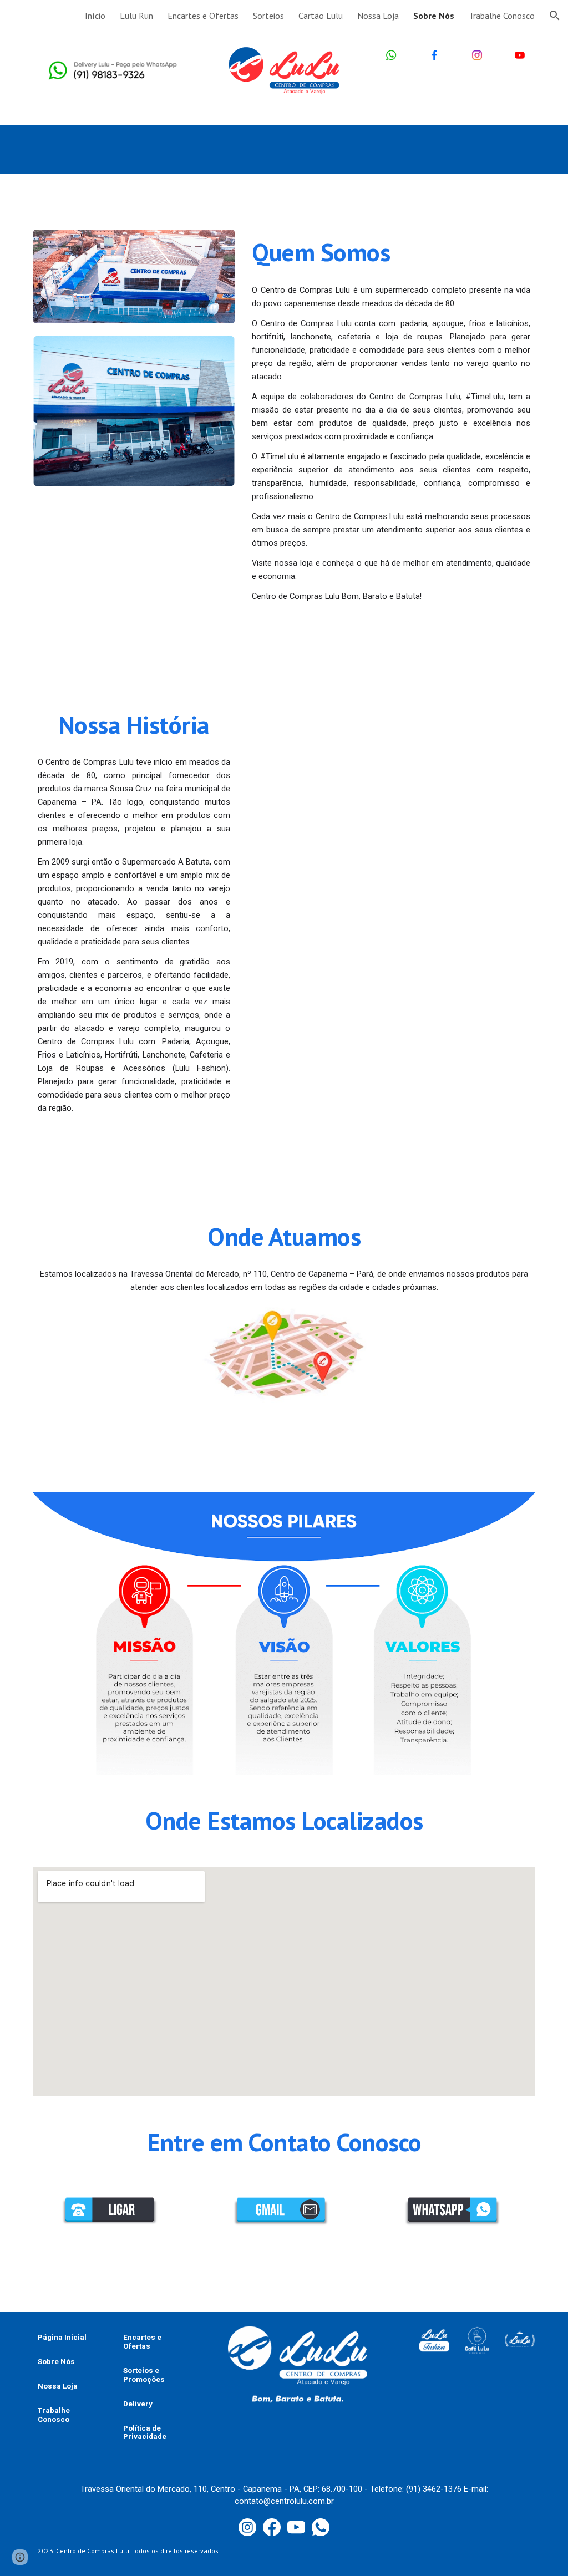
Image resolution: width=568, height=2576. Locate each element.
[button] (555, 16)
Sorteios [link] (268, 16)
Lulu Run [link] (136, 16)
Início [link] (95, 16)
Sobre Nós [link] (434, 16)
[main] (391, 252)
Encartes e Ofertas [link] (203, 16)
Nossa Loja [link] (378, 16)
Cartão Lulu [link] (321, 16)
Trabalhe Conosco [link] (502, 16)
